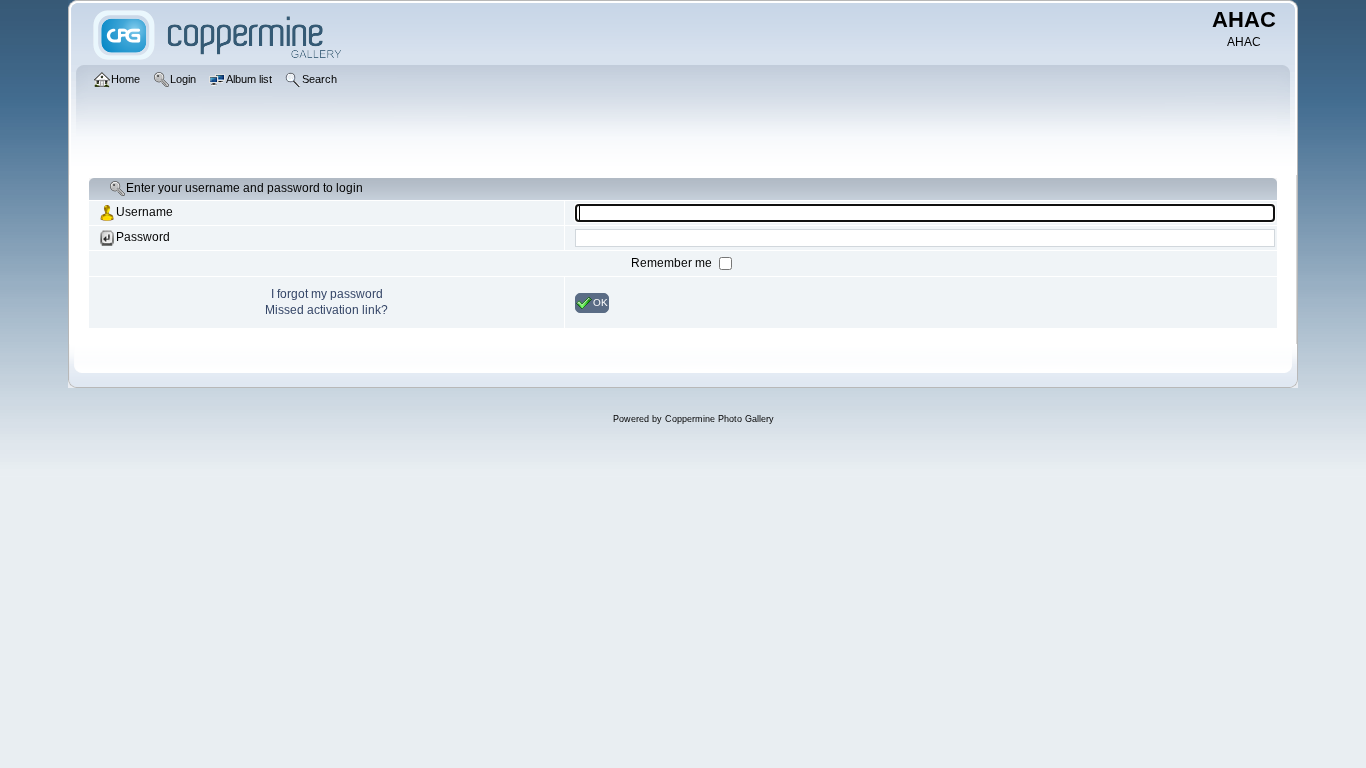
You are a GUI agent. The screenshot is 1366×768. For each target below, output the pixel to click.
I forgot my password (327, 294)
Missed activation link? (326, 310)
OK (600, 301)
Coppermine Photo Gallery (719, 419)
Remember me (673, 263)
